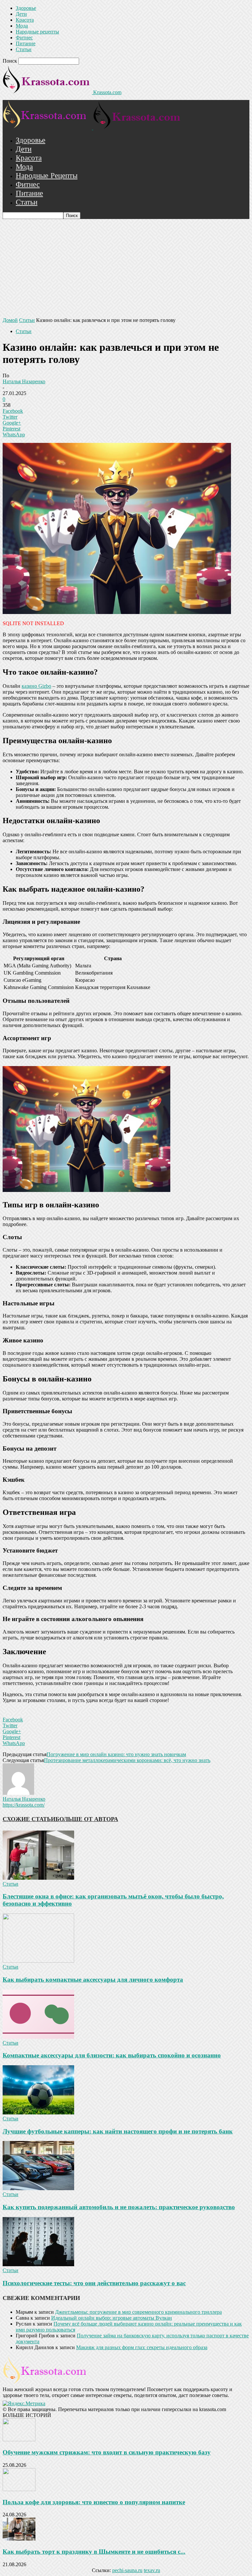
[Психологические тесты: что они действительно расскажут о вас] (38, 2264)
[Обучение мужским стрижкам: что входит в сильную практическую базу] (19, 2439)
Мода (22, 26)
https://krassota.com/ (24, 1805)
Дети (21, 14)
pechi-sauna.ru (127, 2570)
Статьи (24, 49)
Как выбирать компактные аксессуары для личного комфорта (93, 1980)
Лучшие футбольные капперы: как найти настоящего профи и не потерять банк (118, 2131)
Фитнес (24, 38)
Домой (10, 320)
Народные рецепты (37, 32)
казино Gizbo (36, 686)
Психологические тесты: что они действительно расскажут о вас (94, 2283)
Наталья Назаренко (24, 381)
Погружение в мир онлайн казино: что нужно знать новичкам (116, 1754)
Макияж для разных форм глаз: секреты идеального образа (142, 2347)
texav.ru (152, 2570)
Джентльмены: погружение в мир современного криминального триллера (138, 2312)
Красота (25, 20)
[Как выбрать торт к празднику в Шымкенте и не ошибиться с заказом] (19, 2539)
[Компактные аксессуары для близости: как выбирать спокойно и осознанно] (38, 2037)
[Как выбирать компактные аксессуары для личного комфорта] (38, 1961)
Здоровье (26, 8)
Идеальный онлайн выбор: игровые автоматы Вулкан (112, 2318)
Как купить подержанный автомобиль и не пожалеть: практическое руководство (119, 2207)
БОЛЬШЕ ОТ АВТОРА (87, 1819)
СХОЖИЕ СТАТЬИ (29, 1819)
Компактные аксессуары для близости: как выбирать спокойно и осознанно (112, 2055)
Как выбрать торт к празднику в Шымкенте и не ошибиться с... (94, 2552)
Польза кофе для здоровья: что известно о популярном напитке (94, 2502)
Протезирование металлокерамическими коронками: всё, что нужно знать (127, 1760)
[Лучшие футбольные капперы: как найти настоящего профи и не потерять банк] (38, 2113)
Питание (26, 43)
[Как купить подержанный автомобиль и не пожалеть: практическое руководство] (38, 2188)
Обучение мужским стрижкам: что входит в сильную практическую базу (107, 2452)
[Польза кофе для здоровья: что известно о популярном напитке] (19, 2489)
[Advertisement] (126, 268)
